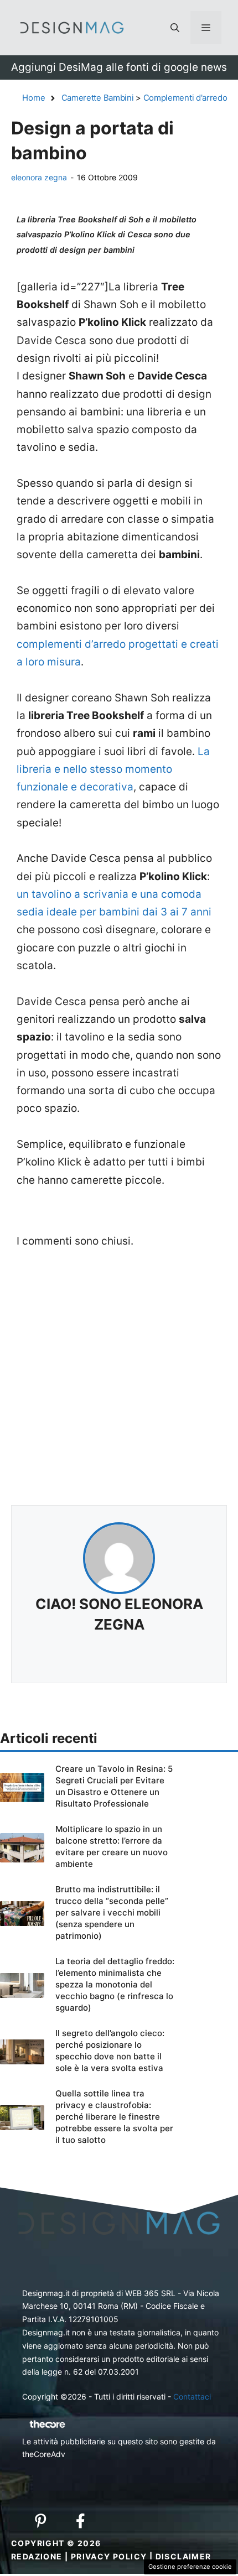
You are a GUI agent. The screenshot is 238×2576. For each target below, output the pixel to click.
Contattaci (192, 2397)
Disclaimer (183, 2556)
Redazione (37, 2556)
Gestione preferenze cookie (190, 2567)
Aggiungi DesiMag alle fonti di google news (119, 67)
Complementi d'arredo (185, 98)
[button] (175, 28)
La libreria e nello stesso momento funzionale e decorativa (113, 769)
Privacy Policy (109, 2556)
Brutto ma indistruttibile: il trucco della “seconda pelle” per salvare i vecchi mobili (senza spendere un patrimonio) (112, 1913)
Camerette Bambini (98, 98)
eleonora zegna (39, 177)
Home (34, 98)
